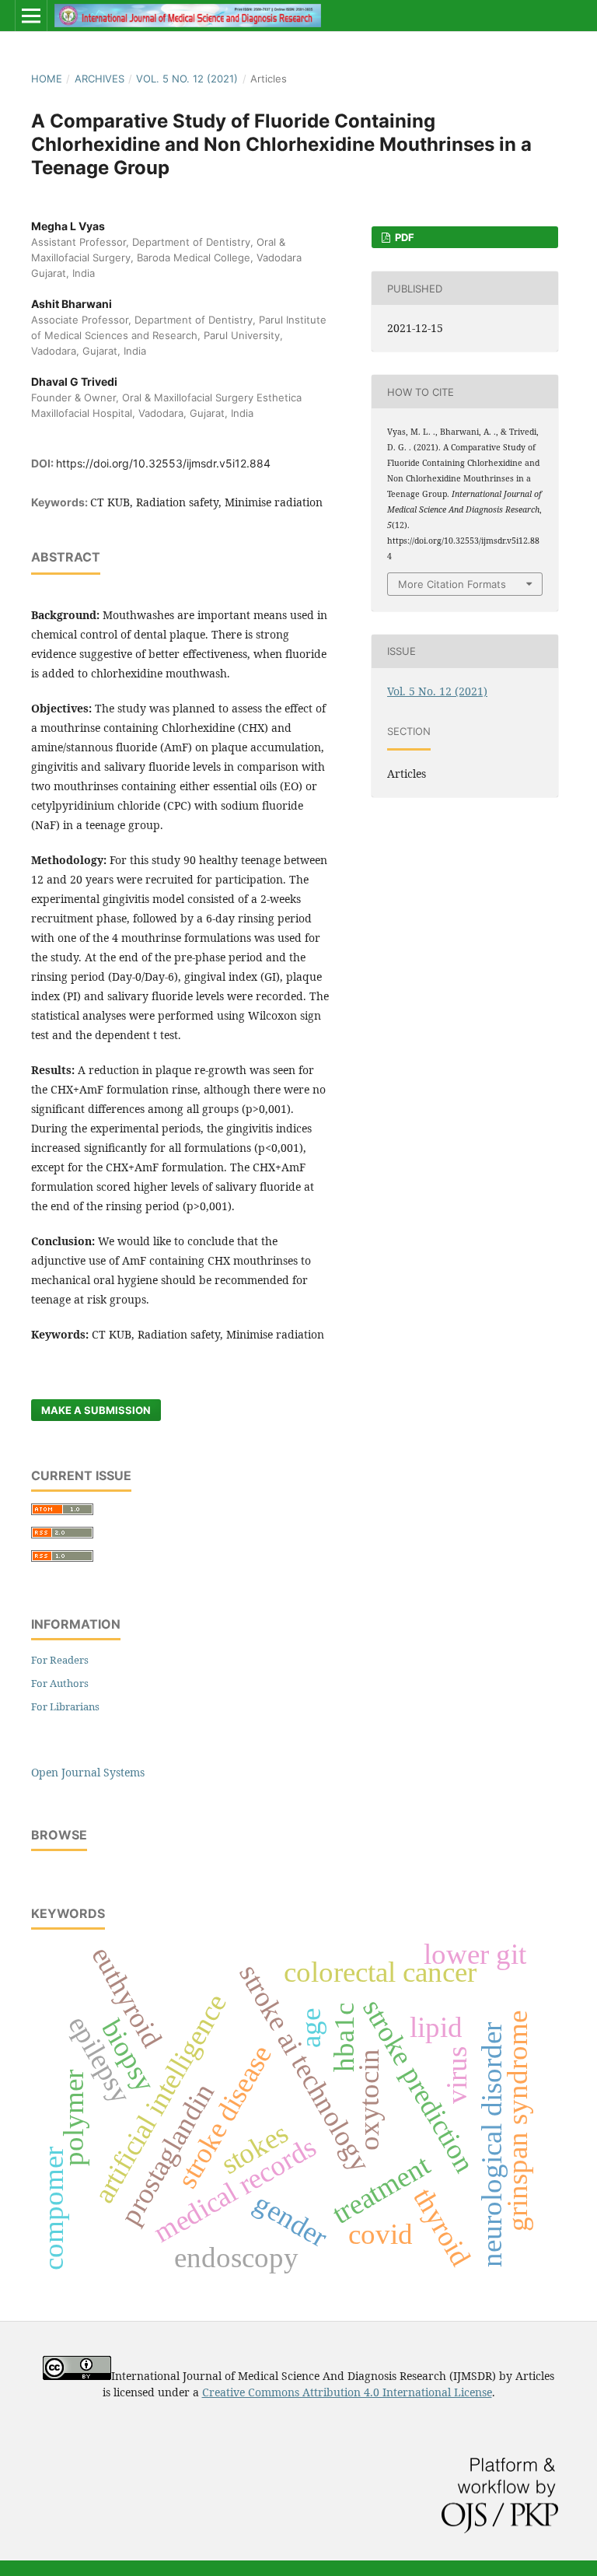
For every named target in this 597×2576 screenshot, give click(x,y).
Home (47, 79)
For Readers (60, 1660)
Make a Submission (96, 1410)
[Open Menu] (31, 16)
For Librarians (65, 1706)
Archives (99, 79)
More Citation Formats (452, 584)
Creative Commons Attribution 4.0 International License (347, 2392)
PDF (403, 237)
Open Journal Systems (88, 1772)
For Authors (60, 1683)
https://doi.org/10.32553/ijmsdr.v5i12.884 (163, 463)
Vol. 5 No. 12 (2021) (187, 79)
